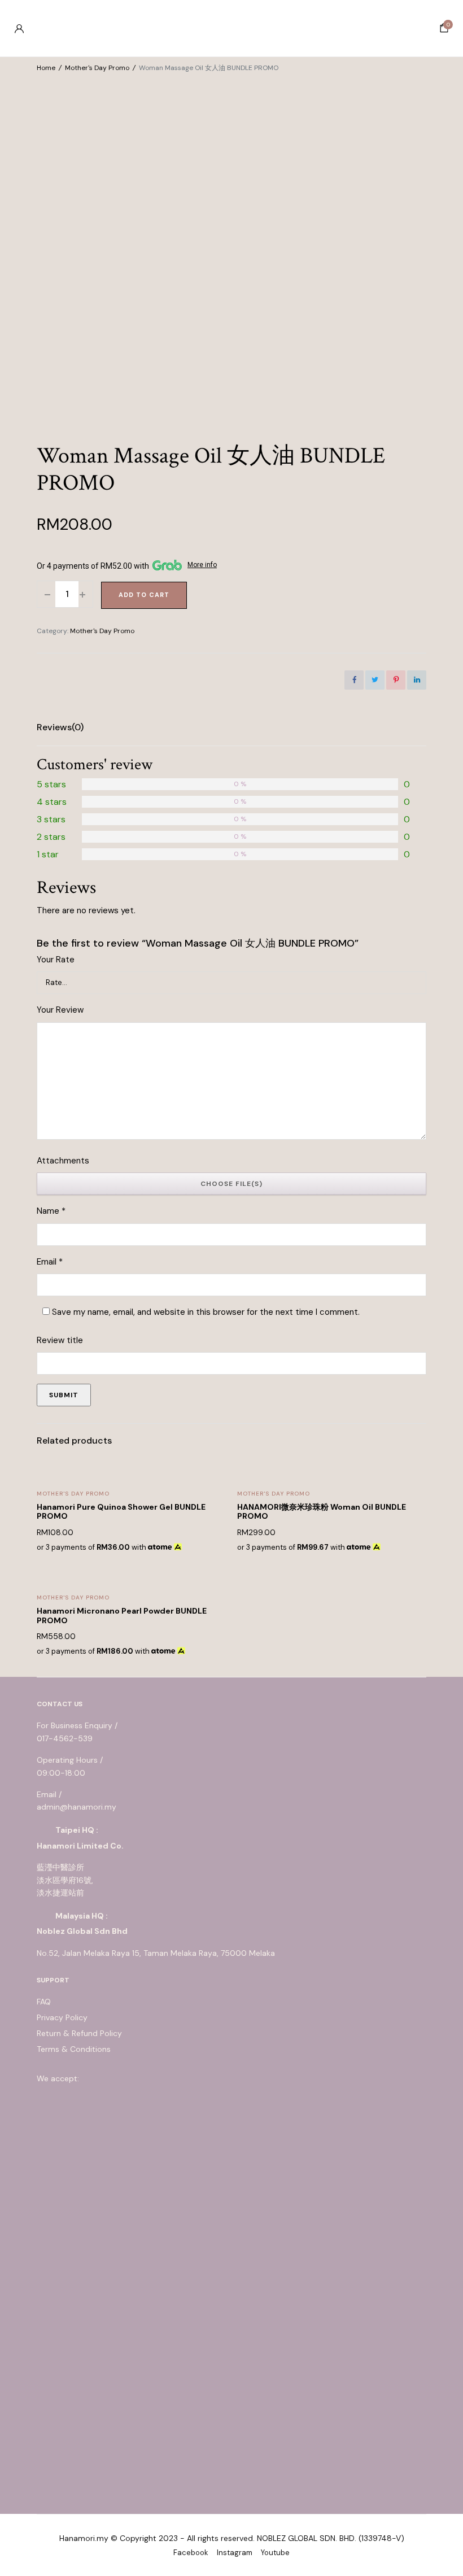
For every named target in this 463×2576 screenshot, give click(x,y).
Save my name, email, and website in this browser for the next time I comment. (206, 1312)
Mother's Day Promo (97, 68)
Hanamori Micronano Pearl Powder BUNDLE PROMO (122, 1616)
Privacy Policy (62, 2017)
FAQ (44, 2002)
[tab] (60, 727)
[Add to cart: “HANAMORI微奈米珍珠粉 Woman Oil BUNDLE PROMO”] (410, 1508)
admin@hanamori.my (77, 1807)
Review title (60, 1340)
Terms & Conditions (74, 2049)
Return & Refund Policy (79, 2033)
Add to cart (144, 595)
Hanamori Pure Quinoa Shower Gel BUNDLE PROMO (121, 1512)
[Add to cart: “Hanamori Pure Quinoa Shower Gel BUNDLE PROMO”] (210, 1508)
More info (202, 565)
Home (46, 68)
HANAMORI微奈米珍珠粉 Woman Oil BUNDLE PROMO (322, 1512)
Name (51, 1211)
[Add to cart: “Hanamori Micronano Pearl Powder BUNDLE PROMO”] (210, 1612)
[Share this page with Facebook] (354, 680)
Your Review (60, 1010)
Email (50, 1262)
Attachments (63, 1161)
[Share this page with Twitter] (375, 680)
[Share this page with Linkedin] (417, 680)
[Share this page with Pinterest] (396, 680)
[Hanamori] (231, 28)
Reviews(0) (60, 727)
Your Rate (56, 960)
